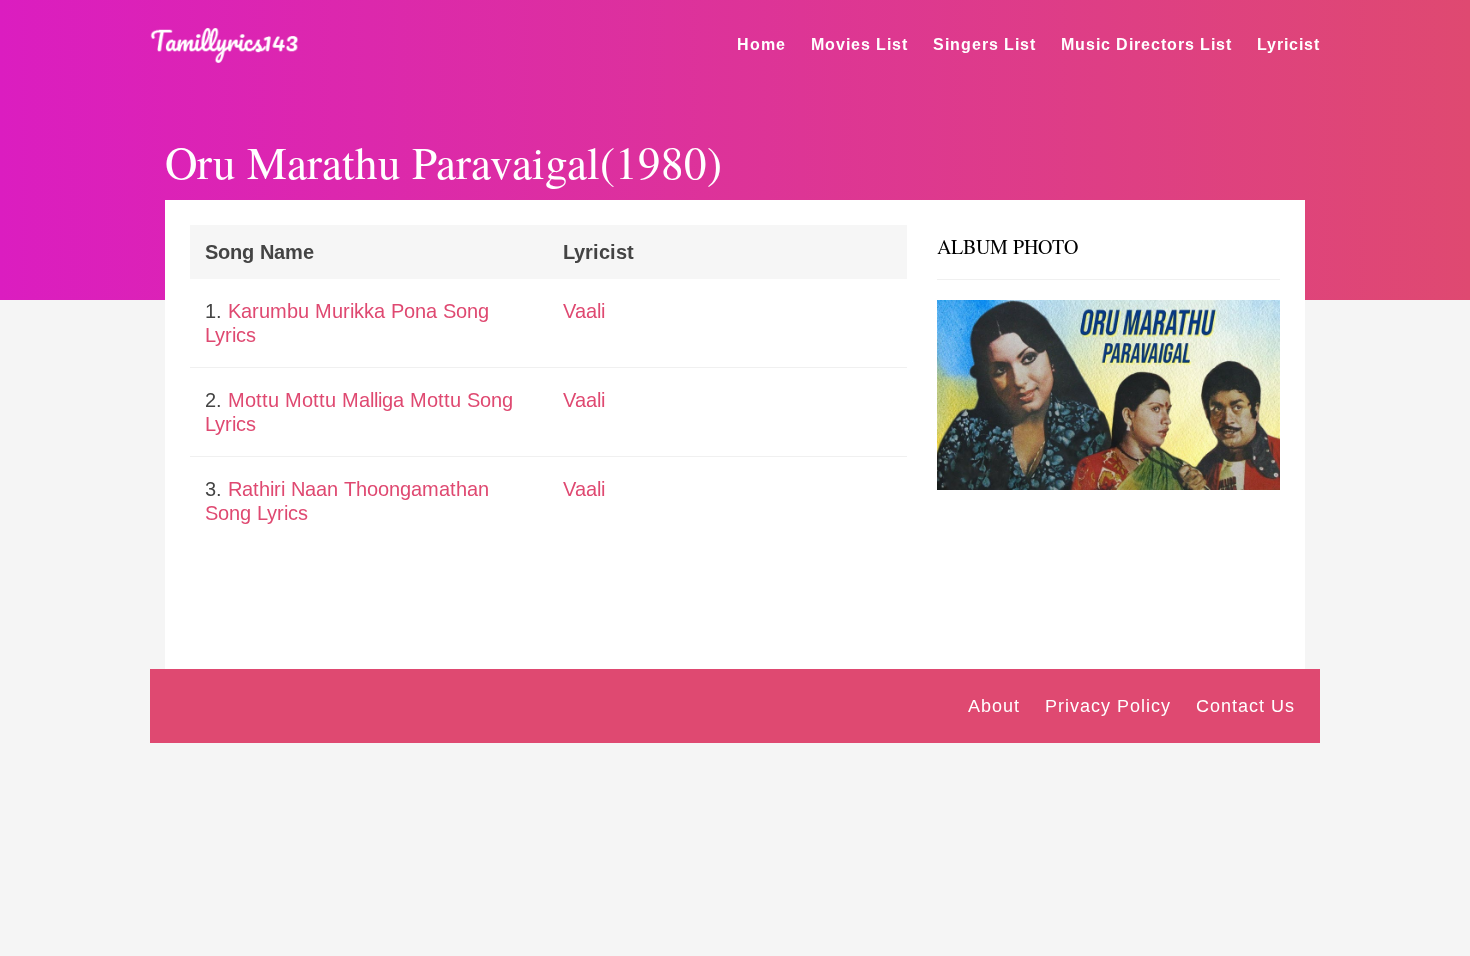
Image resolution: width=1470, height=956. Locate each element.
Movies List (859, 44)
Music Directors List (1146, 44)
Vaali (584, 311)
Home (761, 44)
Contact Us (1245, 706)
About (994, 706)
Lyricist (1288, 44)
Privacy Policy (1108, 706)
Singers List (984, 44)
